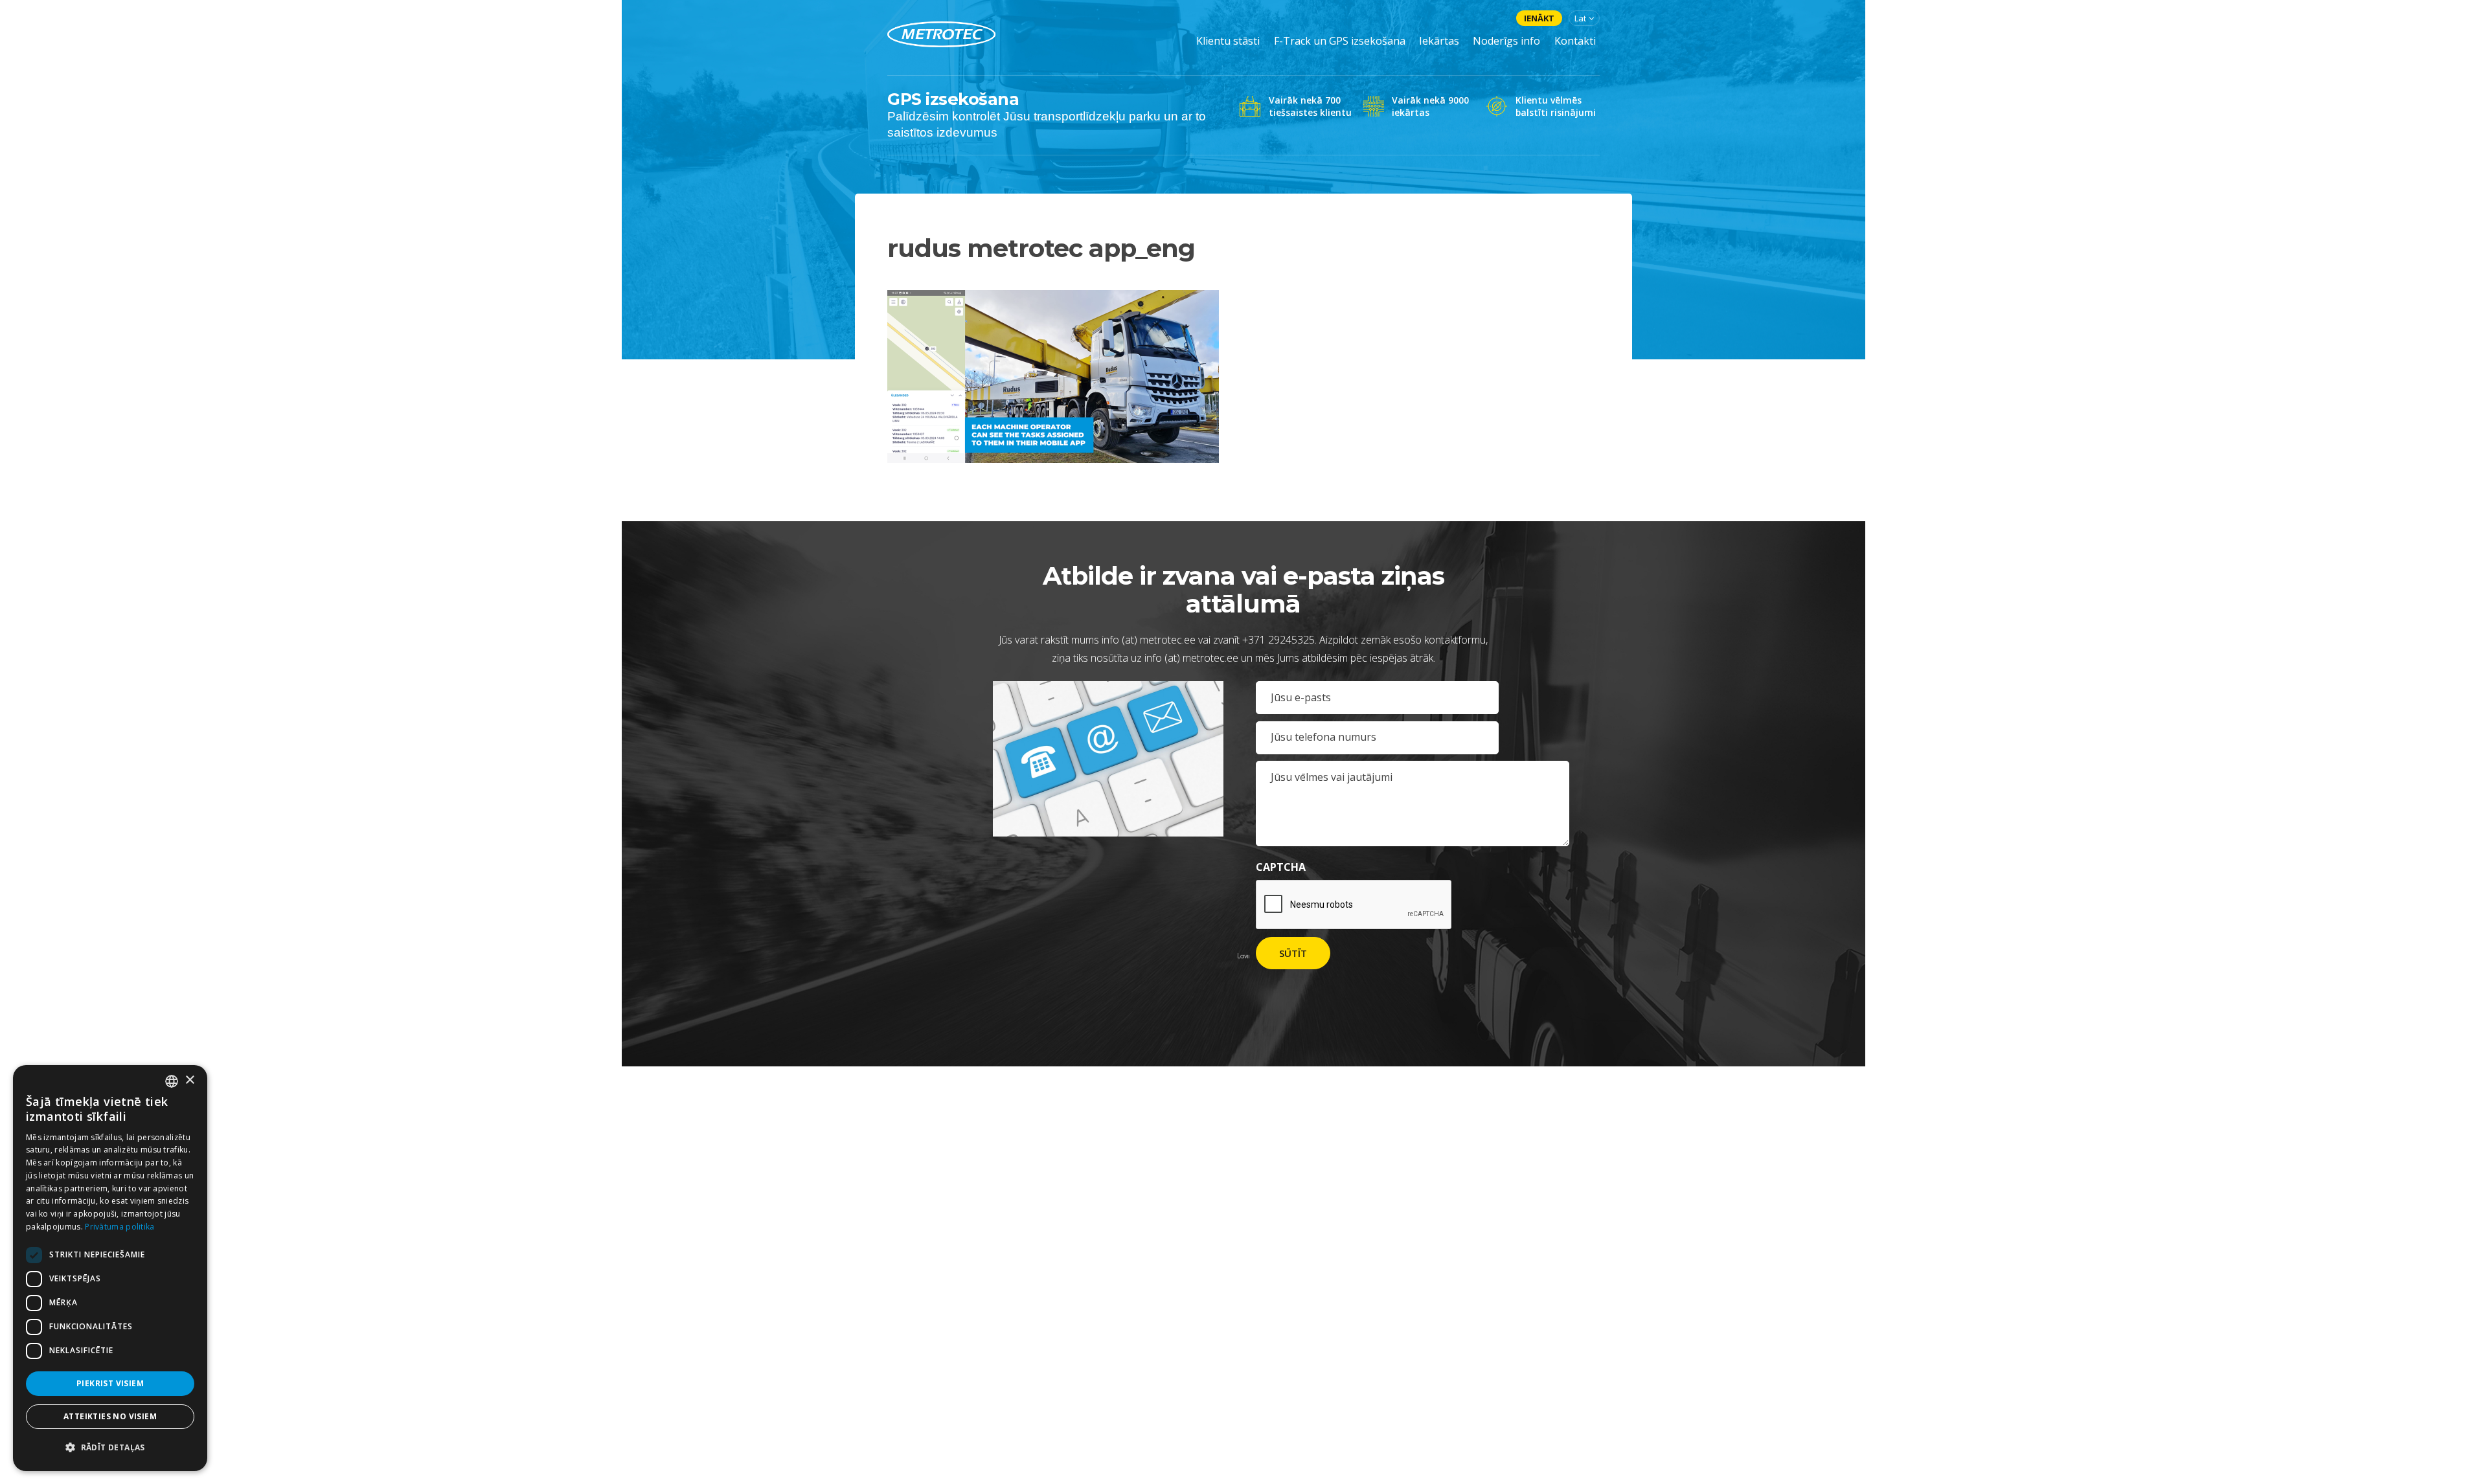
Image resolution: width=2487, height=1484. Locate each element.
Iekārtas (1439, 41)
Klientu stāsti (1228, 41)
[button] (110, 1448)
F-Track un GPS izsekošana (1340, 41)
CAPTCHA (1281, 867)
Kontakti (1575, 41)
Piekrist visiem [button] (110, 1383)
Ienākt (1539, 18)
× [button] (189, 1080)
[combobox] (172, 1081)
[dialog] (110, 1268)
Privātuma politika (119, 1227)
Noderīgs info (1506, 41)
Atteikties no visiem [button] (110, 1416)
